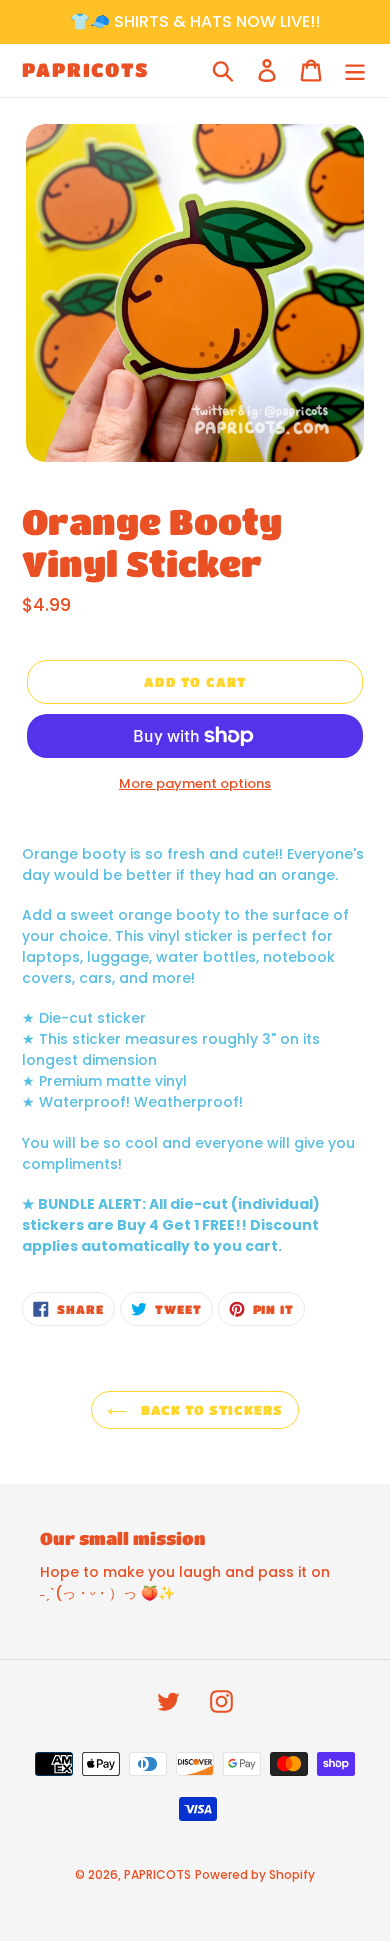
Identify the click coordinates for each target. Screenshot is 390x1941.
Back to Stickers (210, 1409)
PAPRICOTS (85, 69)
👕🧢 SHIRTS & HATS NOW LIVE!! (195, 21)
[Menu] (355, 70)
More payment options (195, 783)
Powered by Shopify (255, 1874)
